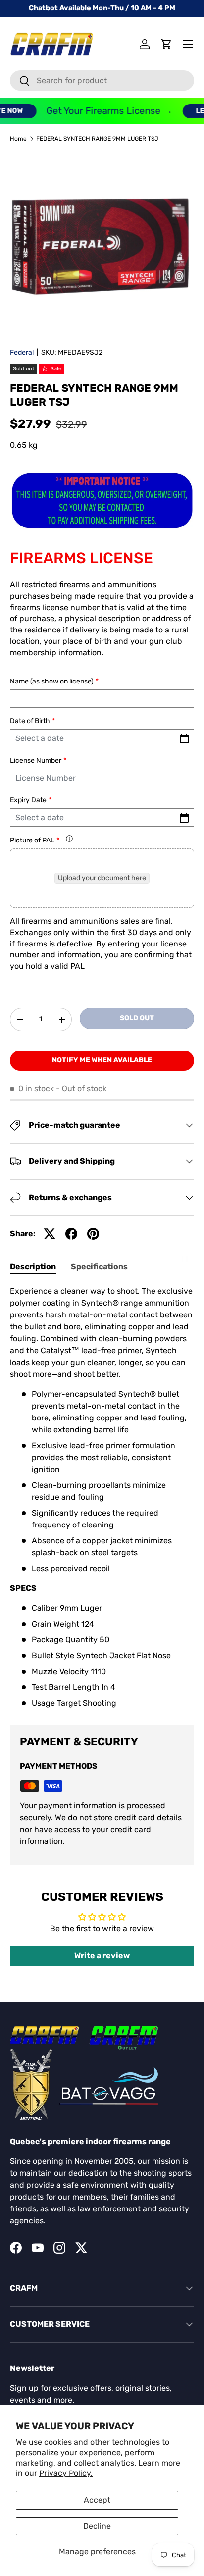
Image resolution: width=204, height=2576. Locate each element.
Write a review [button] (102, 1956)
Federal (22, 352)
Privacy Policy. (66, 2473)
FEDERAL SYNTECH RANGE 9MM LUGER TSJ (97, 139)
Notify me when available (102, 1060)
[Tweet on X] (50, 1234)
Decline (97, 2526)
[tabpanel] (102, 1497)
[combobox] (102, 80)
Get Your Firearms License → (102, 111)
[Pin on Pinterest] (93, 1234)
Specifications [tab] (99, 1267)
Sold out (137, 1018)
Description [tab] (33, 1267)
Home (18, 139)
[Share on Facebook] (71, 1234)
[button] (166, 44)
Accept (97, 2500)
